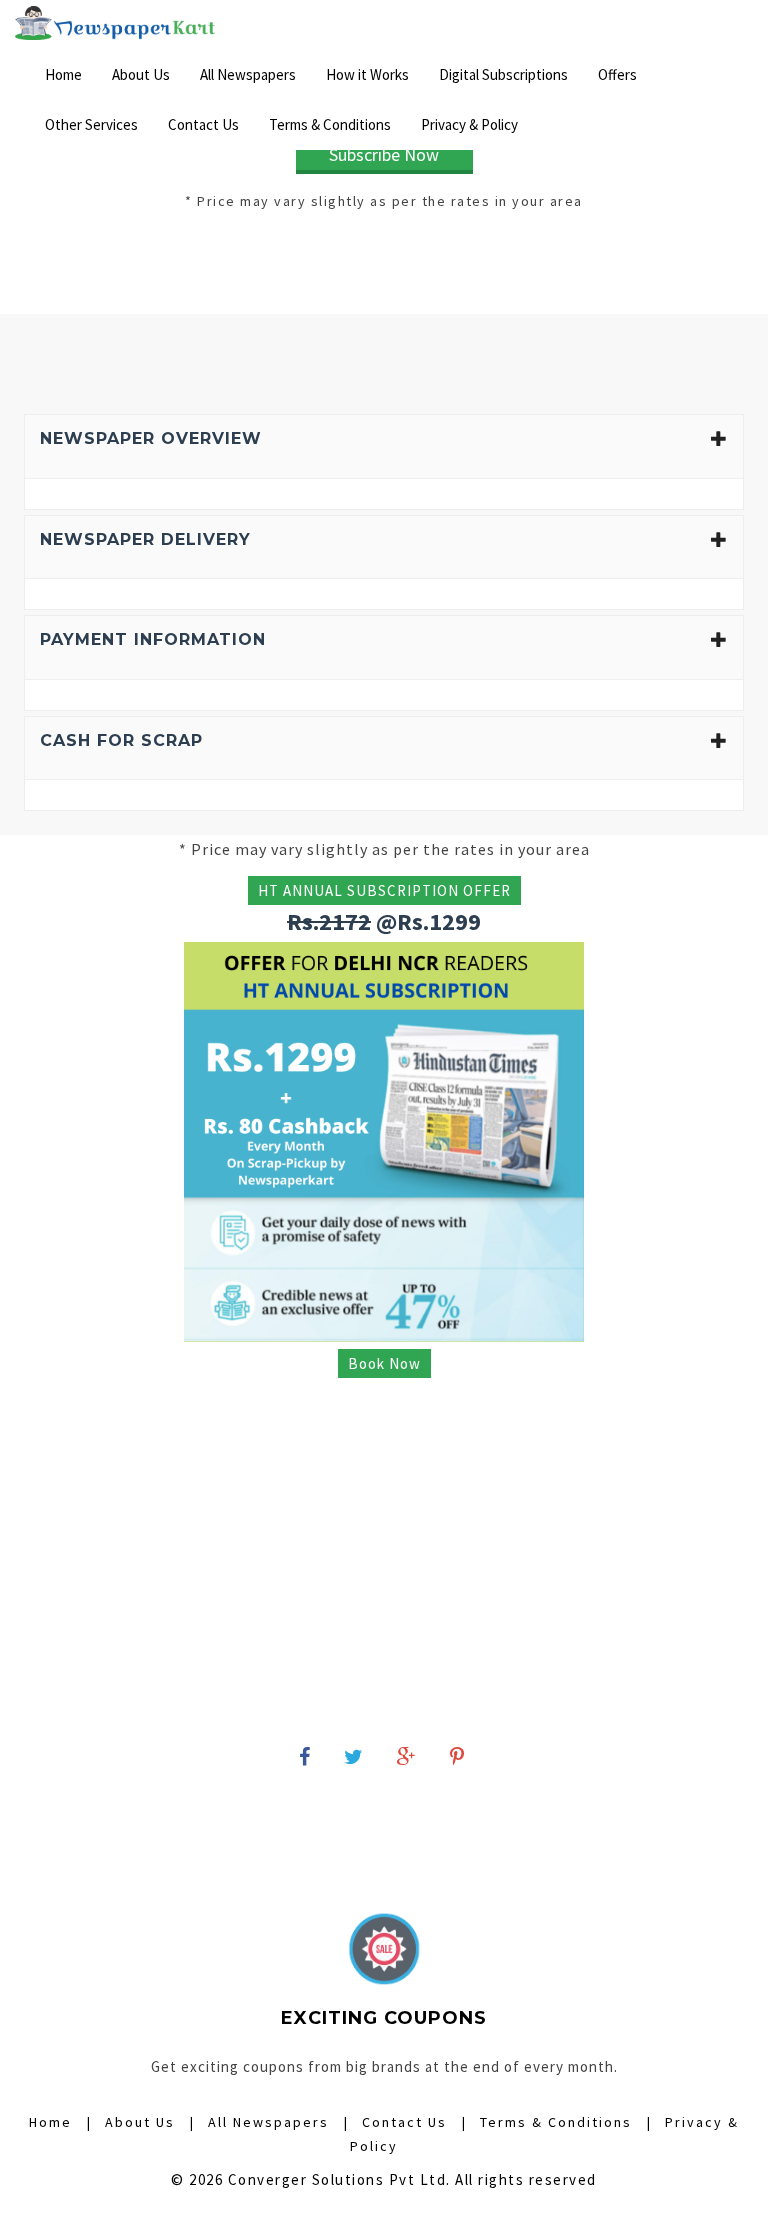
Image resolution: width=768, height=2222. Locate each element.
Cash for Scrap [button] (121, 740)
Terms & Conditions (330, 124)
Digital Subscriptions (503, 74)
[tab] (384, 447)
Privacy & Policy (469, 124)
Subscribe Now (384, 154)
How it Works (367, 74)
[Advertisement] (384, 264)
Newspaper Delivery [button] (145, 539)
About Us (141, 74)
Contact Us (203, 124)
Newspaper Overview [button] (151, 438)
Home (63, 74)
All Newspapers (248, 74)
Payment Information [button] (153, 639)
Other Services (91, 124)
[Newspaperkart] (115, 25)
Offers (617, 74)
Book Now (384, 1363)
